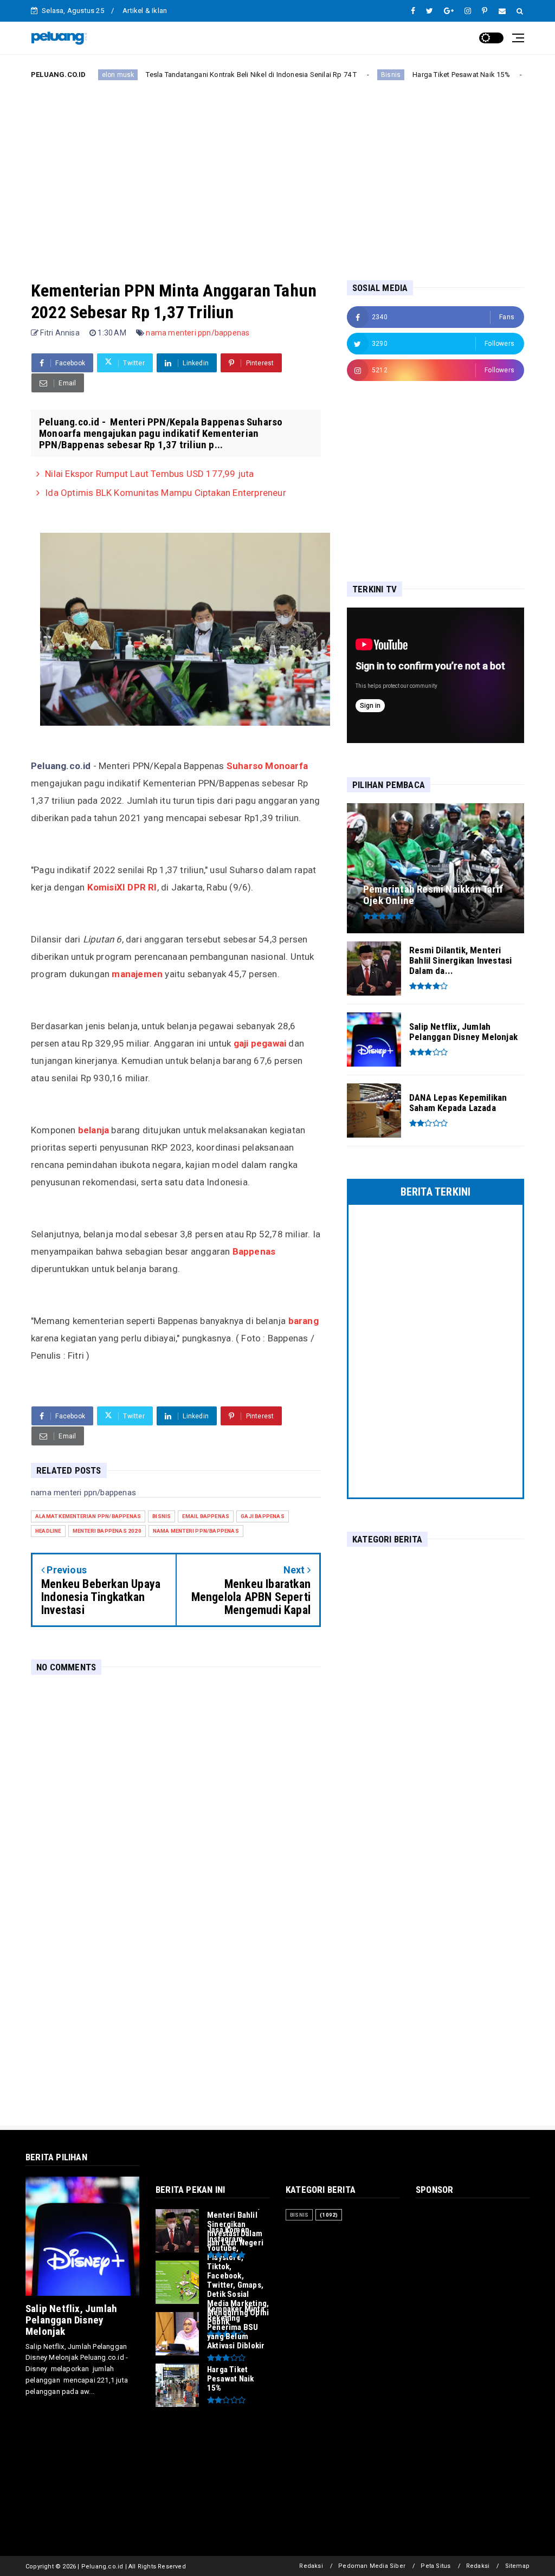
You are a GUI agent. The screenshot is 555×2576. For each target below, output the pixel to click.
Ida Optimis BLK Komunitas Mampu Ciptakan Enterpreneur (166, 493)
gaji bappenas (263, 1516)
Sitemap (517, 2566)
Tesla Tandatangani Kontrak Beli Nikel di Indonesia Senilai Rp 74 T (199, 75)
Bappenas (254, 1251)
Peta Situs (435, 2566)
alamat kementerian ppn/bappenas (88, 1516)
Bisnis (338, 75)
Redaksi (311, 2566)
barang (304, 1321)
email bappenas (206, 1516)
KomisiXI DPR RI (122, 887)
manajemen (138, 974)
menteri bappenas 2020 (107, 1531)
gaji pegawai (261, 1043)
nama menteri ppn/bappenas (198, 333)
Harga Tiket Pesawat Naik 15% (409, 75)
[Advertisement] (277, 171)
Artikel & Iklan (145, 11)
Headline (48, 1531)
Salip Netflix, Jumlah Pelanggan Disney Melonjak (71, 2320)
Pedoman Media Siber (372, 2566)
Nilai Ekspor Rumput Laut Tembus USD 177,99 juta (149, 474)
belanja (93, 1130)
